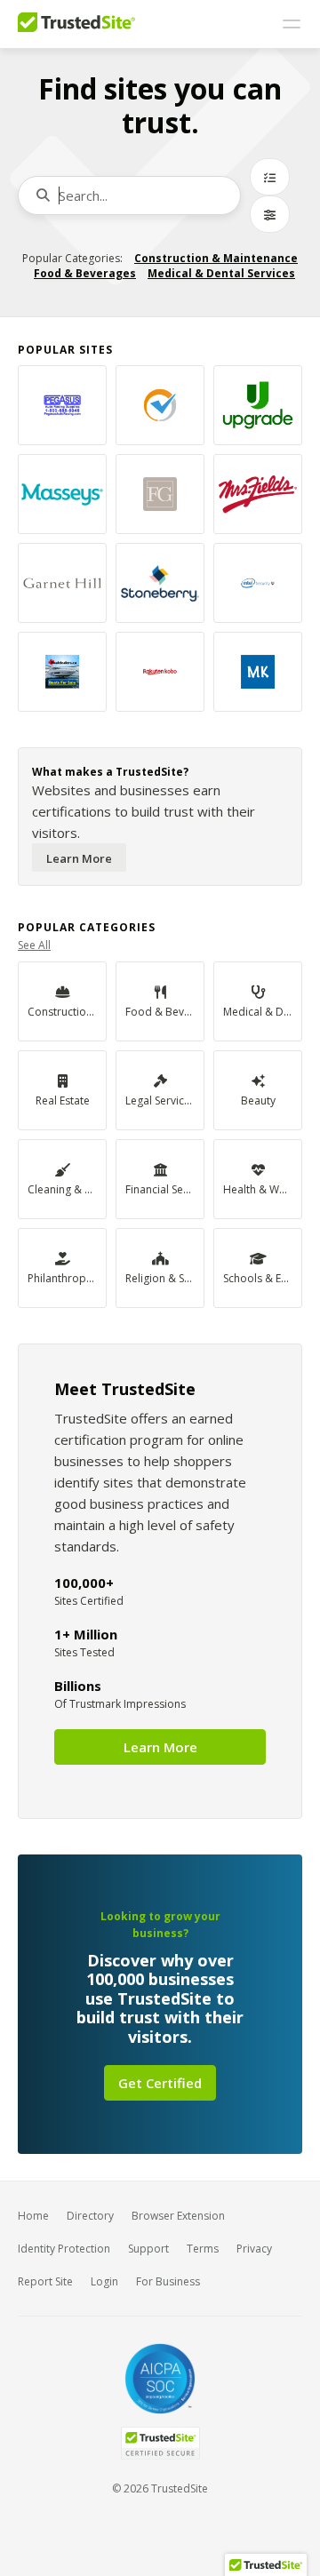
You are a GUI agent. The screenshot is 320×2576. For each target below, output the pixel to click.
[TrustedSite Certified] (160, 2443)
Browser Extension (178, 2216)
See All (34, 945)
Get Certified (160, 2083)
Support (148, 2249)
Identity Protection (64, 2249)
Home (33, 2216)
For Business (168, 2281)
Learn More (79, 858)
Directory (90, 2216)
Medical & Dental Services (221, 273)
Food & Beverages (85, 273)
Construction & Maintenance (216, 258)
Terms (203, 2249)
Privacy (254, 2249)
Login (104, 2281)
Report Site (45, 2281)
